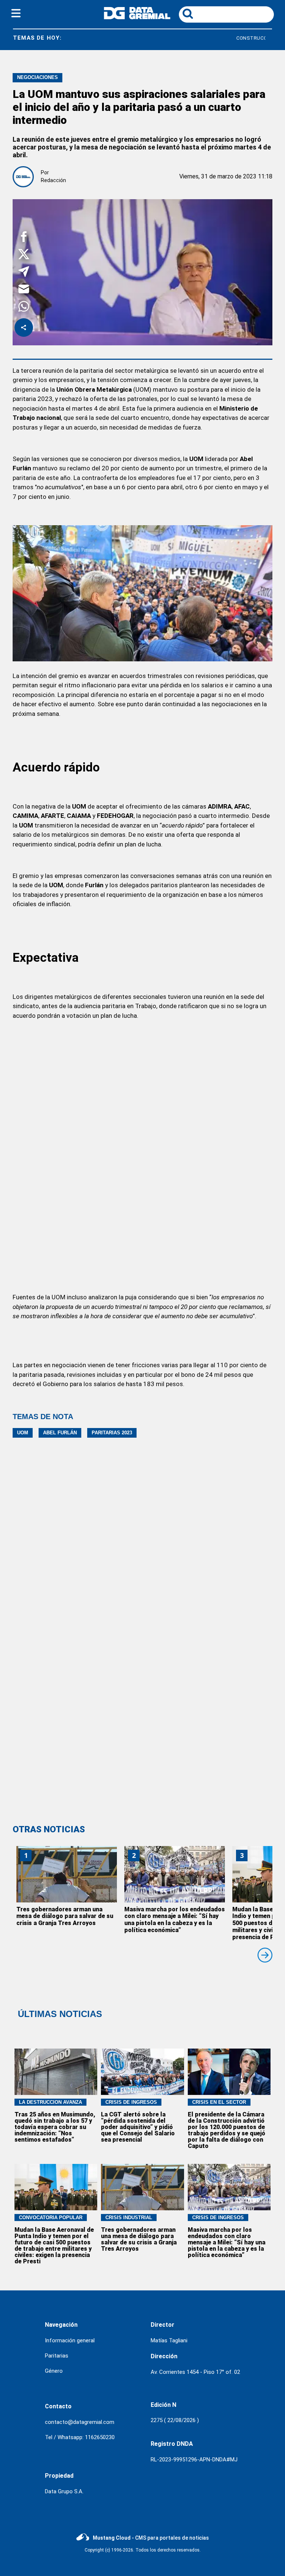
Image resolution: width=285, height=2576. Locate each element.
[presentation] (265, 1955)
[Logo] (137, 17)
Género (54, 2371)
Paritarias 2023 (112, 1433)
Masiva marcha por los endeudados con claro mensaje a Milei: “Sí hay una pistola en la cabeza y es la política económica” (175, 1920)
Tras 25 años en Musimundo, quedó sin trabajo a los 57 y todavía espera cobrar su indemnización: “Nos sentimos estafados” (55, 2127)
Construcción (214, 38)
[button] (24, 238)
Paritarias (57, 2356)
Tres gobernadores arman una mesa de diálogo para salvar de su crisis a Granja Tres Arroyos (65, 1916)
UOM (23, 1433)
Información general (70, 2340)
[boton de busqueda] (188, 14)
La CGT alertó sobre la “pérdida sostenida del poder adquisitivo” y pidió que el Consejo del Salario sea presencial (138, 2127)
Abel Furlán (60, 1433)
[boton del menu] (16, 14)
